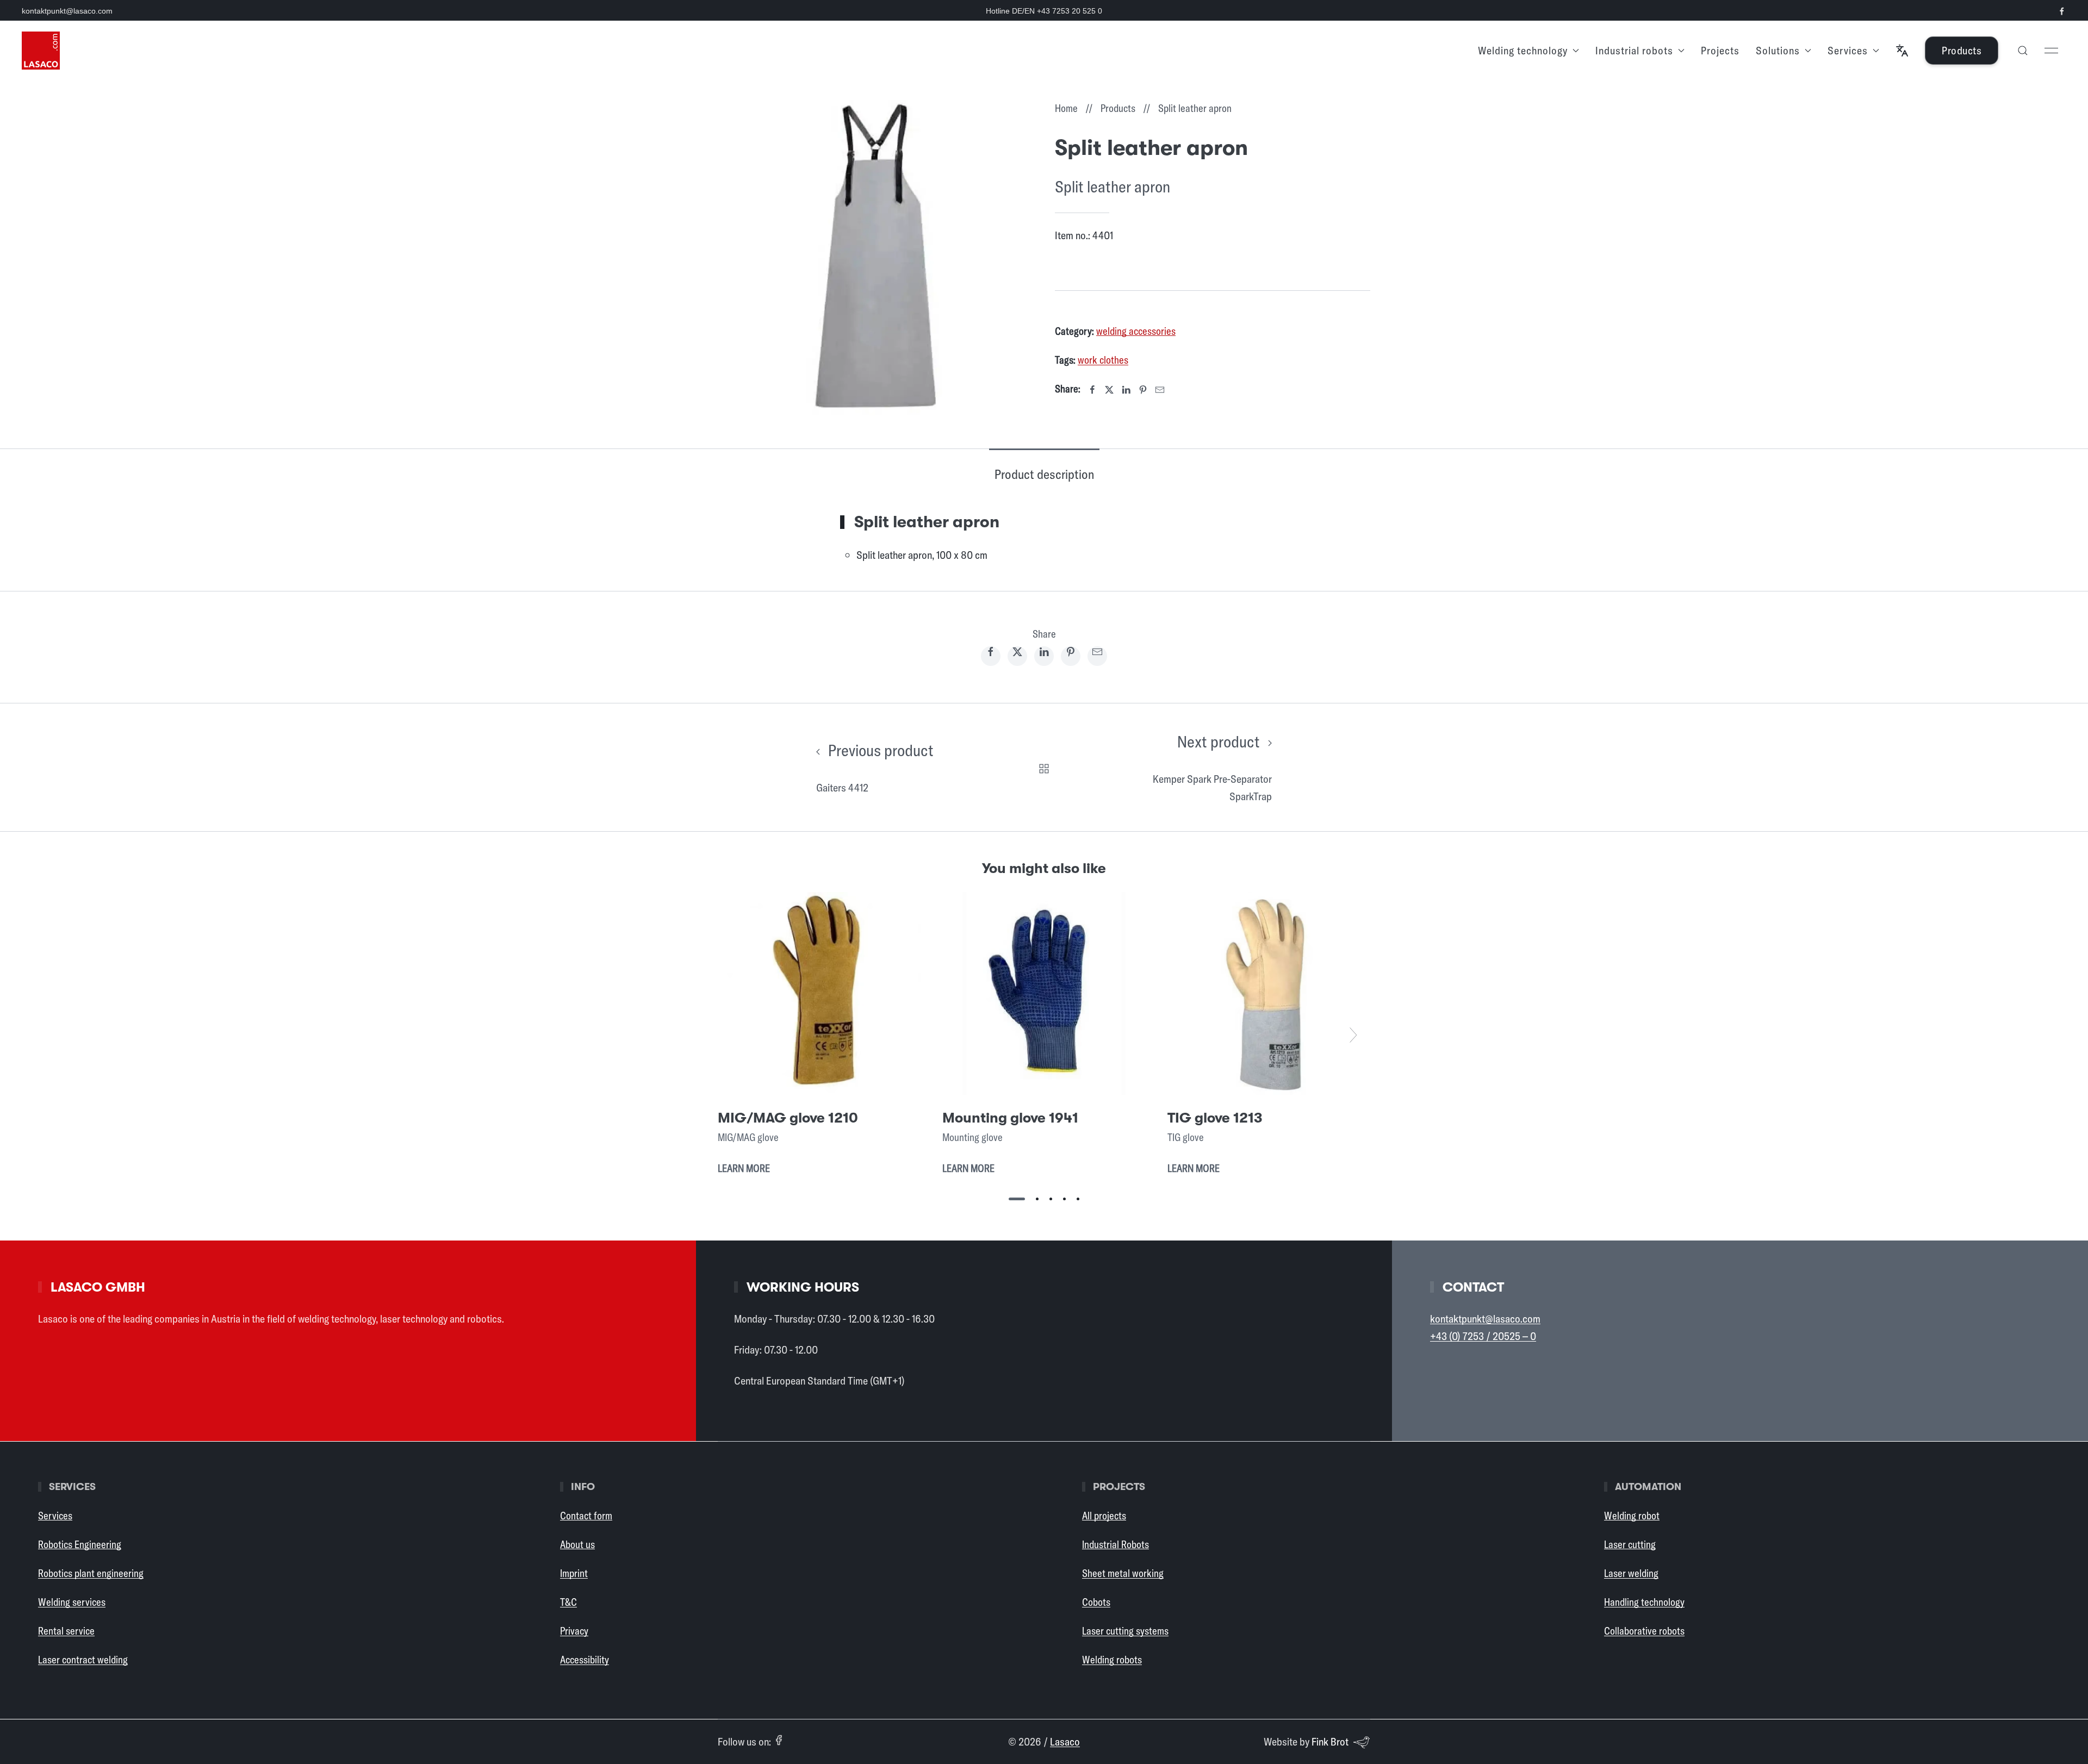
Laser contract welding (83, 1660)
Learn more (744, 1168)
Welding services (72, 1602)
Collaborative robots (1644, 1631)
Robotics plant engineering (91, 1573)
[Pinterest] (1143, 390)
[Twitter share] (1017, 656)
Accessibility (585, 1660)
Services (55, 1516)
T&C (568, 1602)
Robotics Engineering (80, 1544)
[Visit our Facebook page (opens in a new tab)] (2062, 11)
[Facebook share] (991, 656)
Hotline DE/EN (1044, 11)
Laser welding (1631, 1573)
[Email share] (1097, 656)
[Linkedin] (1126, 390)
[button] (1902, 51)
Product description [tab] (1044, 474)
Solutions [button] (1778, 50)
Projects (1720, 50)
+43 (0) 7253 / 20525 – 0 (1483, 1336)
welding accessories (1136, 331)
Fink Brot (1330, 1741)
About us (577, 1544)
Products (1962, 50)
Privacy (574, 1631)
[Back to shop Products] (1044, 767)
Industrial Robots (1116, 1544)
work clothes (1103, 360)
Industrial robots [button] (1634, 50)
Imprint (574, 1573)
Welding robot (1632, 1516)
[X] (1109, 390)
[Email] (1160, 390)
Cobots (1096, 1602)
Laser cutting (1630, 1544)
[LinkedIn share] (1044, 656)
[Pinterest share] (1071, 656)
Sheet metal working (1123, 1573)
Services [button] (1848, 50)
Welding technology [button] (1523, 50)
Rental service (66, 1631)
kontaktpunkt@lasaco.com (67, 11)
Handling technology (1644, 1602)
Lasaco (1065, 1741)
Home (1066, 108)
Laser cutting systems (1125, 1631)
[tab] (1017, 1199)
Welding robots (1112, 1660)
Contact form (586, 1516)
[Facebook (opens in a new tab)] (779, 1740)
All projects (1104, 1516)
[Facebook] (1092, 390)
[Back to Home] (41, 51)
